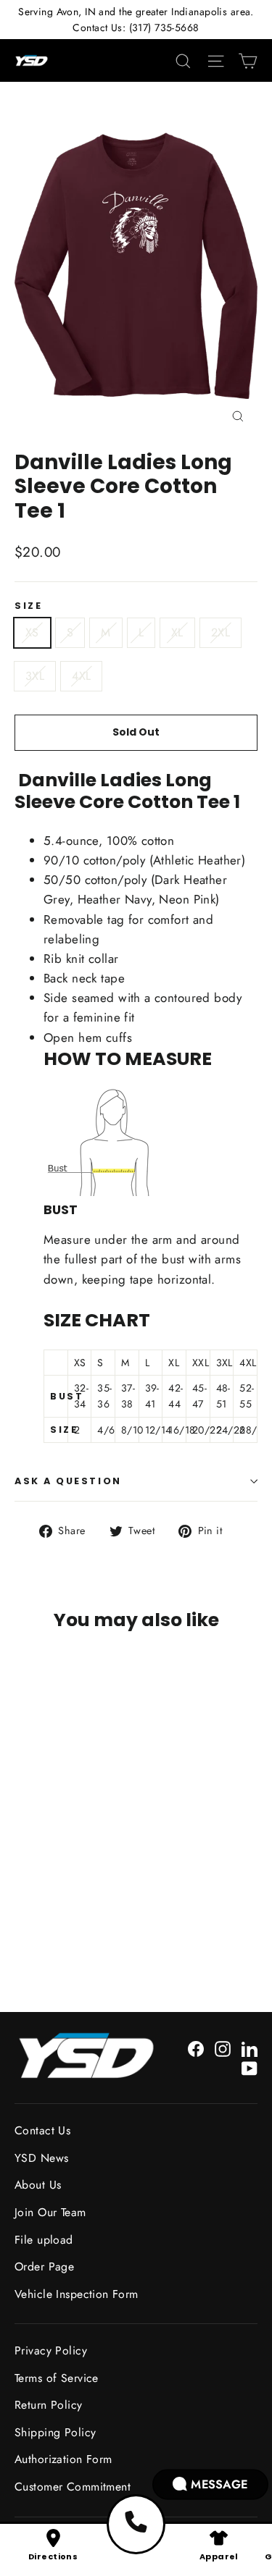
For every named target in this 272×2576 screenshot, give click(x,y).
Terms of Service (57, 2378)
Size (28, 606)
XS (32, 632)
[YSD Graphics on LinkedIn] (250, 2048)
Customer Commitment (73, 2487)
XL (177, 632)
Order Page (44, 2266)
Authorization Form (63, 2459)
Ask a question (68, 1481)
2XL (221, 632)
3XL (35, 676)
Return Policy (49, 2405)
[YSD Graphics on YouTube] (250, 2067)
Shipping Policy (55, 2432)
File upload (44, 2240)
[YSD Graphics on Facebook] (196, 2048)
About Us (38, 2185)
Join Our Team (50, 2212)
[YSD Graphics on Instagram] (223, 2048)
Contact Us (42, 2130)
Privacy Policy (51, 2350)
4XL (81, 676)
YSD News (41, 2158)
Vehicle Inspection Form (77, 2294)
